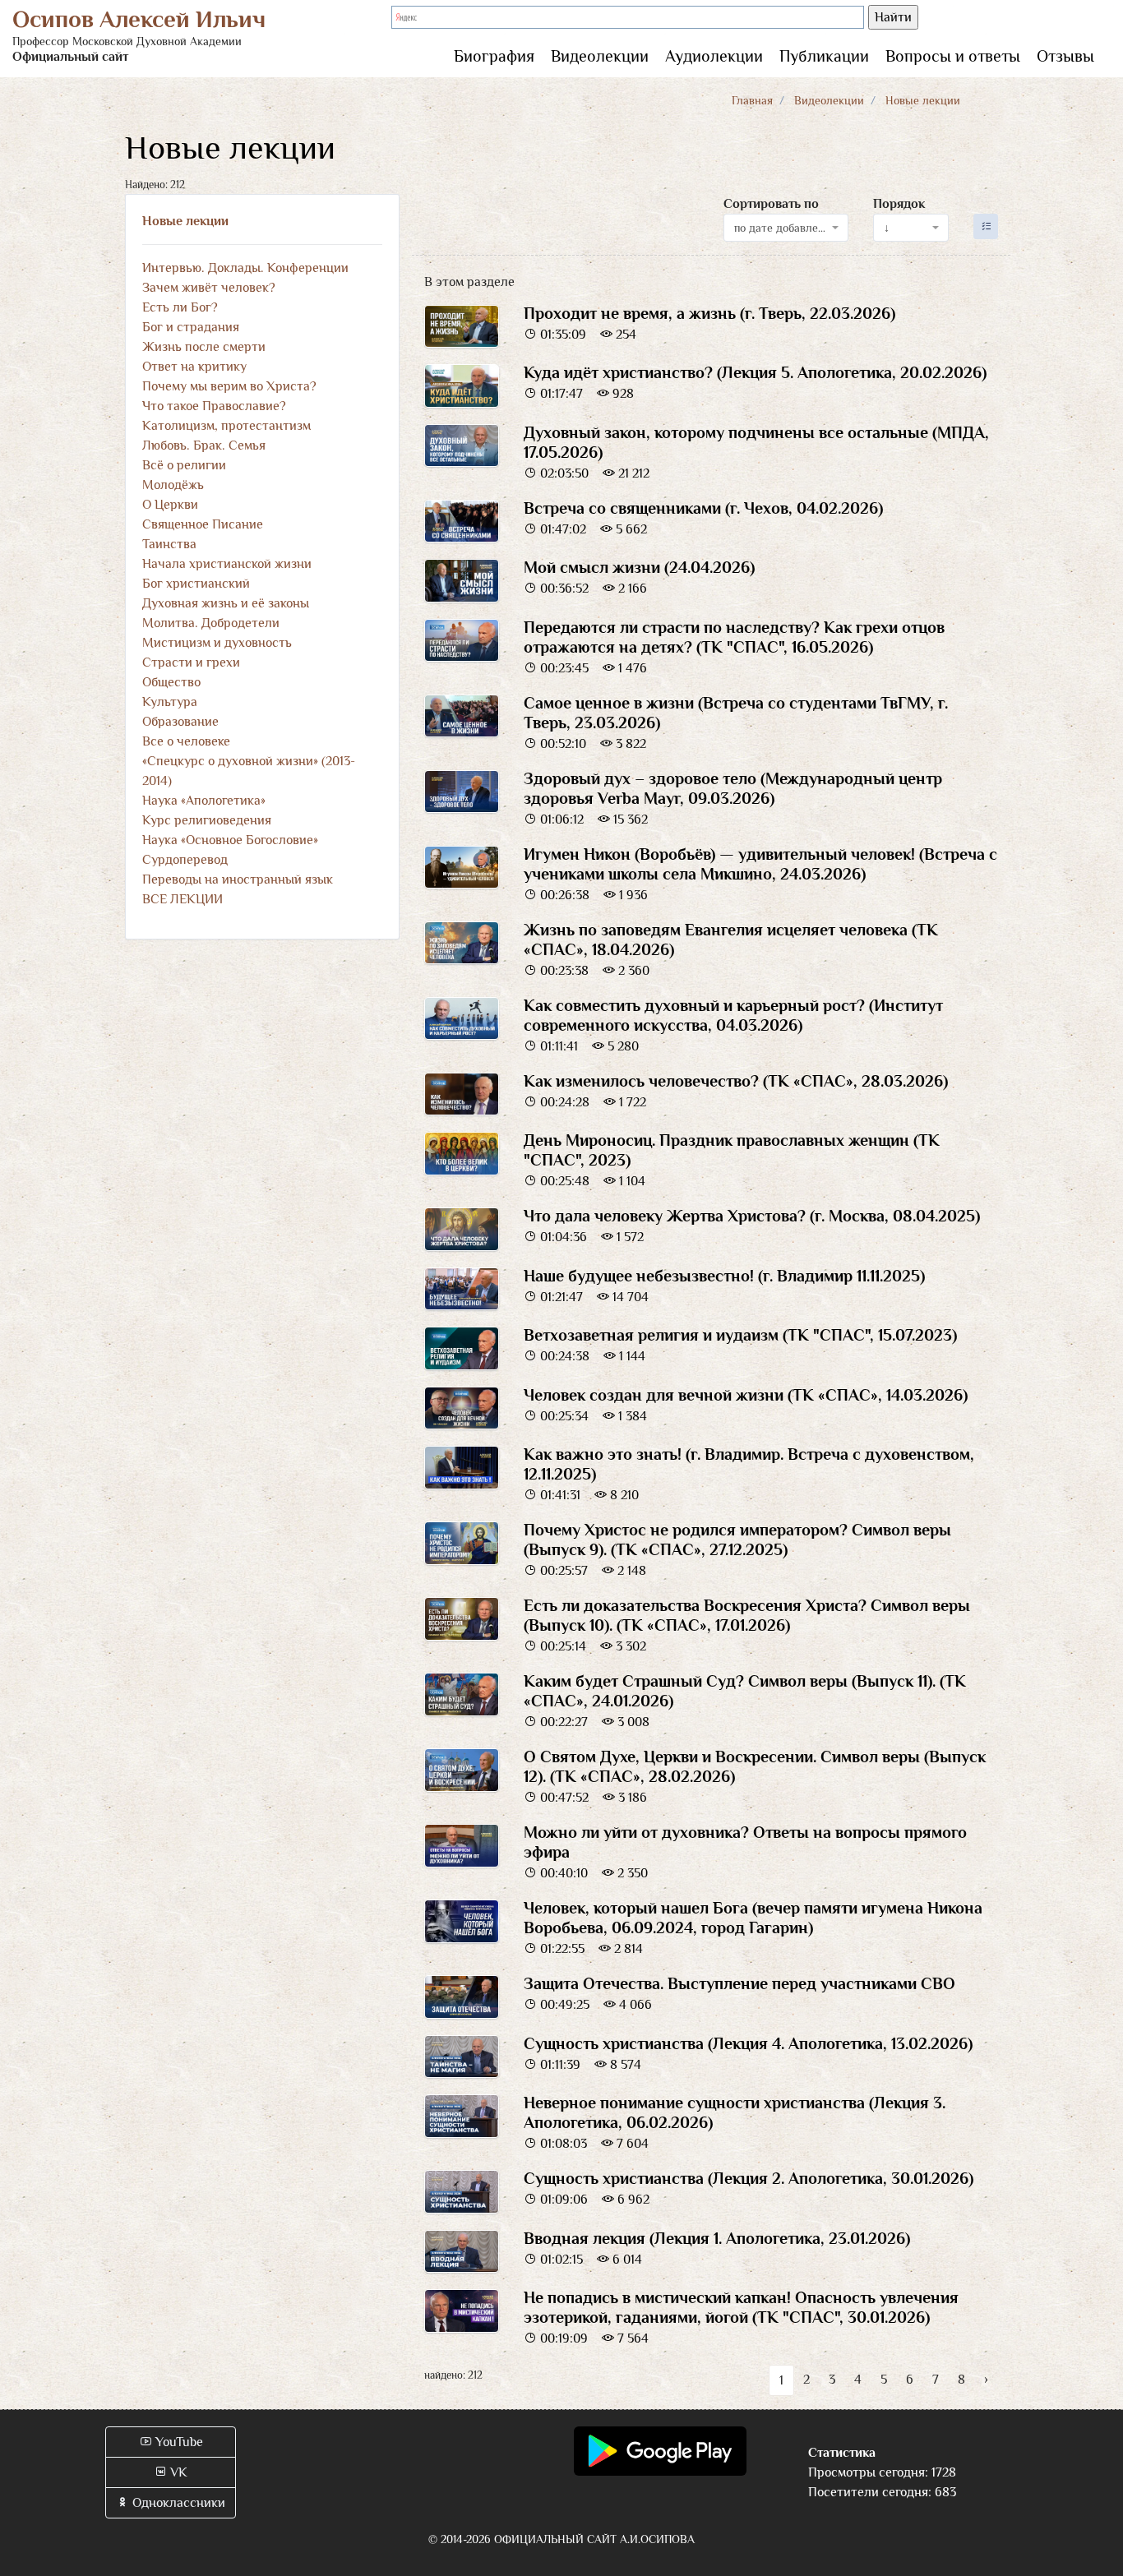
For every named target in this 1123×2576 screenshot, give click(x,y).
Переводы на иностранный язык (238, 879)
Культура (170, 702)
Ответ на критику (194, 367)
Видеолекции (600, 56)
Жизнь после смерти (204, 347)
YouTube (178, 2442)
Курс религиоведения (207, 820)
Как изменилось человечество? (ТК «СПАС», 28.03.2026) (736, 1081)
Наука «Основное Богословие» (230, 840)
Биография (494, 56)
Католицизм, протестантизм (226, 426)
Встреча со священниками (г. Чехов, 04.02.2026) (703, 508)
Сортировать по (771, 204)
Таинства (169, 544)
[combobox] (786, 228)
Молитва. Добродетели (211, 623)
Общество (171, 682)
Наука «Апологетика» (204, 801)
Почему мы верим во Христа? (229, 386)
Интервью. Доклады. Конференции (245, 268)
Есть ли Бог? (180, 307)
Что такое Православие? (214, 406)
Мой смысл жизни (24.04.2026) (639, 567)
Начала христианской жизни (227, 564)
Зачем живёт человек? (209, 288)
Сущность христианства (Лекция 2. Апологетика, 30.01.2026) (749, 2178)
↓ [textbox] (887, 228)
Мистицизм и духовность (217, 643)
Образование (180, 722)
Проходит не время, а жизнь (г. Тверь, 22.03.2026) (709, 313)
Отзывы (1065, 56)
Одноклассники (177, 2503)
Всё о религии (184, 465)
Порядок (899, 204)
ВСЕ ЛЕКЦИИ (183, 899)
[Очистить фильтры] (986, 226)
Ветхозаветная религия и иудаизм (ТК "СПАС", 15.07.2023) (740, 1335)
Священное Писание (203, 524)
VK (177, 2472)
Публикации (824, 56)
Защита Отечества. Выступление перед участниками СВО (739, 1983)
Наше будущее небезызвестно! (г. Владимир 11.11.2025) (724, 1276)
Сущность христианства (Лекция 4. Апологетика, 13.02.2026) (748, 2043)
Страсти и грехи (191, 662)
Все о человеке (186, 741)
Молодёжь (173, 485)
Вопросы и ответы (953, 56)
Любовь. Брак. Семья (204, 445)
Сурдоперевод (185, 860)
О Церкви (170, 505)
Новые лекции (185, 221)
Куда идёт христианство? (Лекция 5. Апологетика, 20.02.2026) (755, 372)
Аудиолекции (714, 56)
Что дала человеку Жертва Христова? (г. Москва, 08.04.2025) (752, 1216)
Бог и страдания (191, 327)
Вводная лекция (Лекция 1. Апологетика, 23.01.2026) (717, 2238)
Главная (752, 100)
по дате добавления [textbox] (781, 228)
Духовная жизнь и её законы (226, 603)
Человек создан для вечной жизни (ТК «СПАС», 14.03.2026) (746, 1395)
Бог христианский (196, 584)
